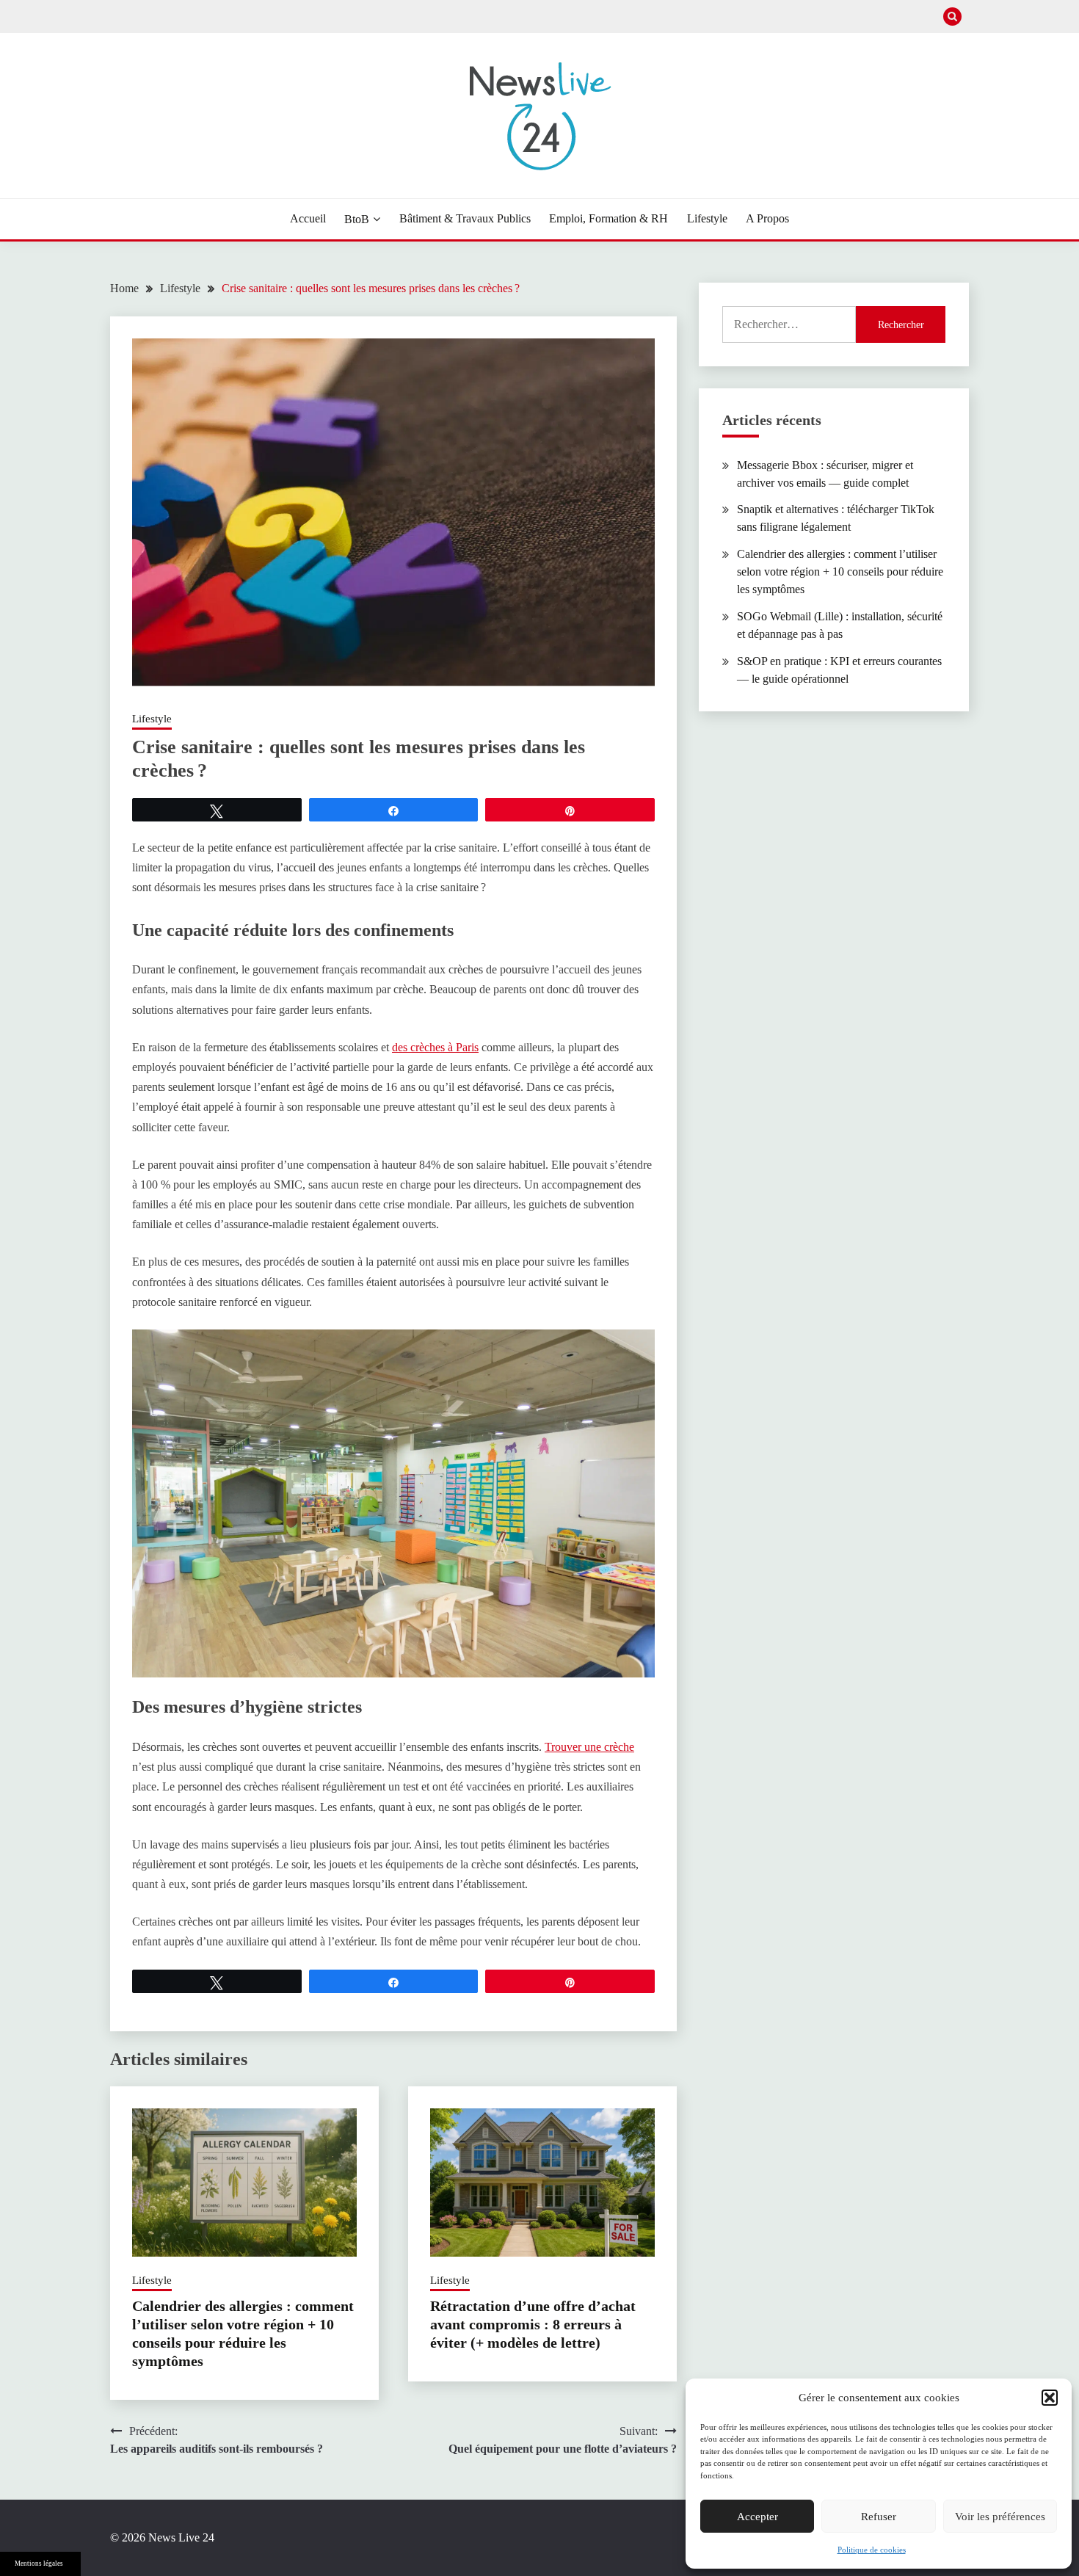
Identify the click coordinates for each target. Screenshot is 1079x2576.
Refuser (879, 2517)
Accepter (758, 2517)
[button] (1050, 2398)
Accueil (308, 218)
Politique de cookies (872, 2550)
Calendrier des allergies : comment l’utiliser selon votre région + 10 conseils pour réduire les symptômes (840, 572)
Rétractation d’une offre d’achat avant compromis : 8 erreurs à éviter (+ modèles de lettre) (533, 2324)
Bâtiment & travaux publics (465, 218)
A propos (767, 218)
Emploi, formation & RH (608, 218)
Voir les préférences (1000, 2517)
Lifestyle (707, 218)
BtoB (357, 219)
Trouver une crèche (589, 1747)
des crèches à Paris (435, 1047)
